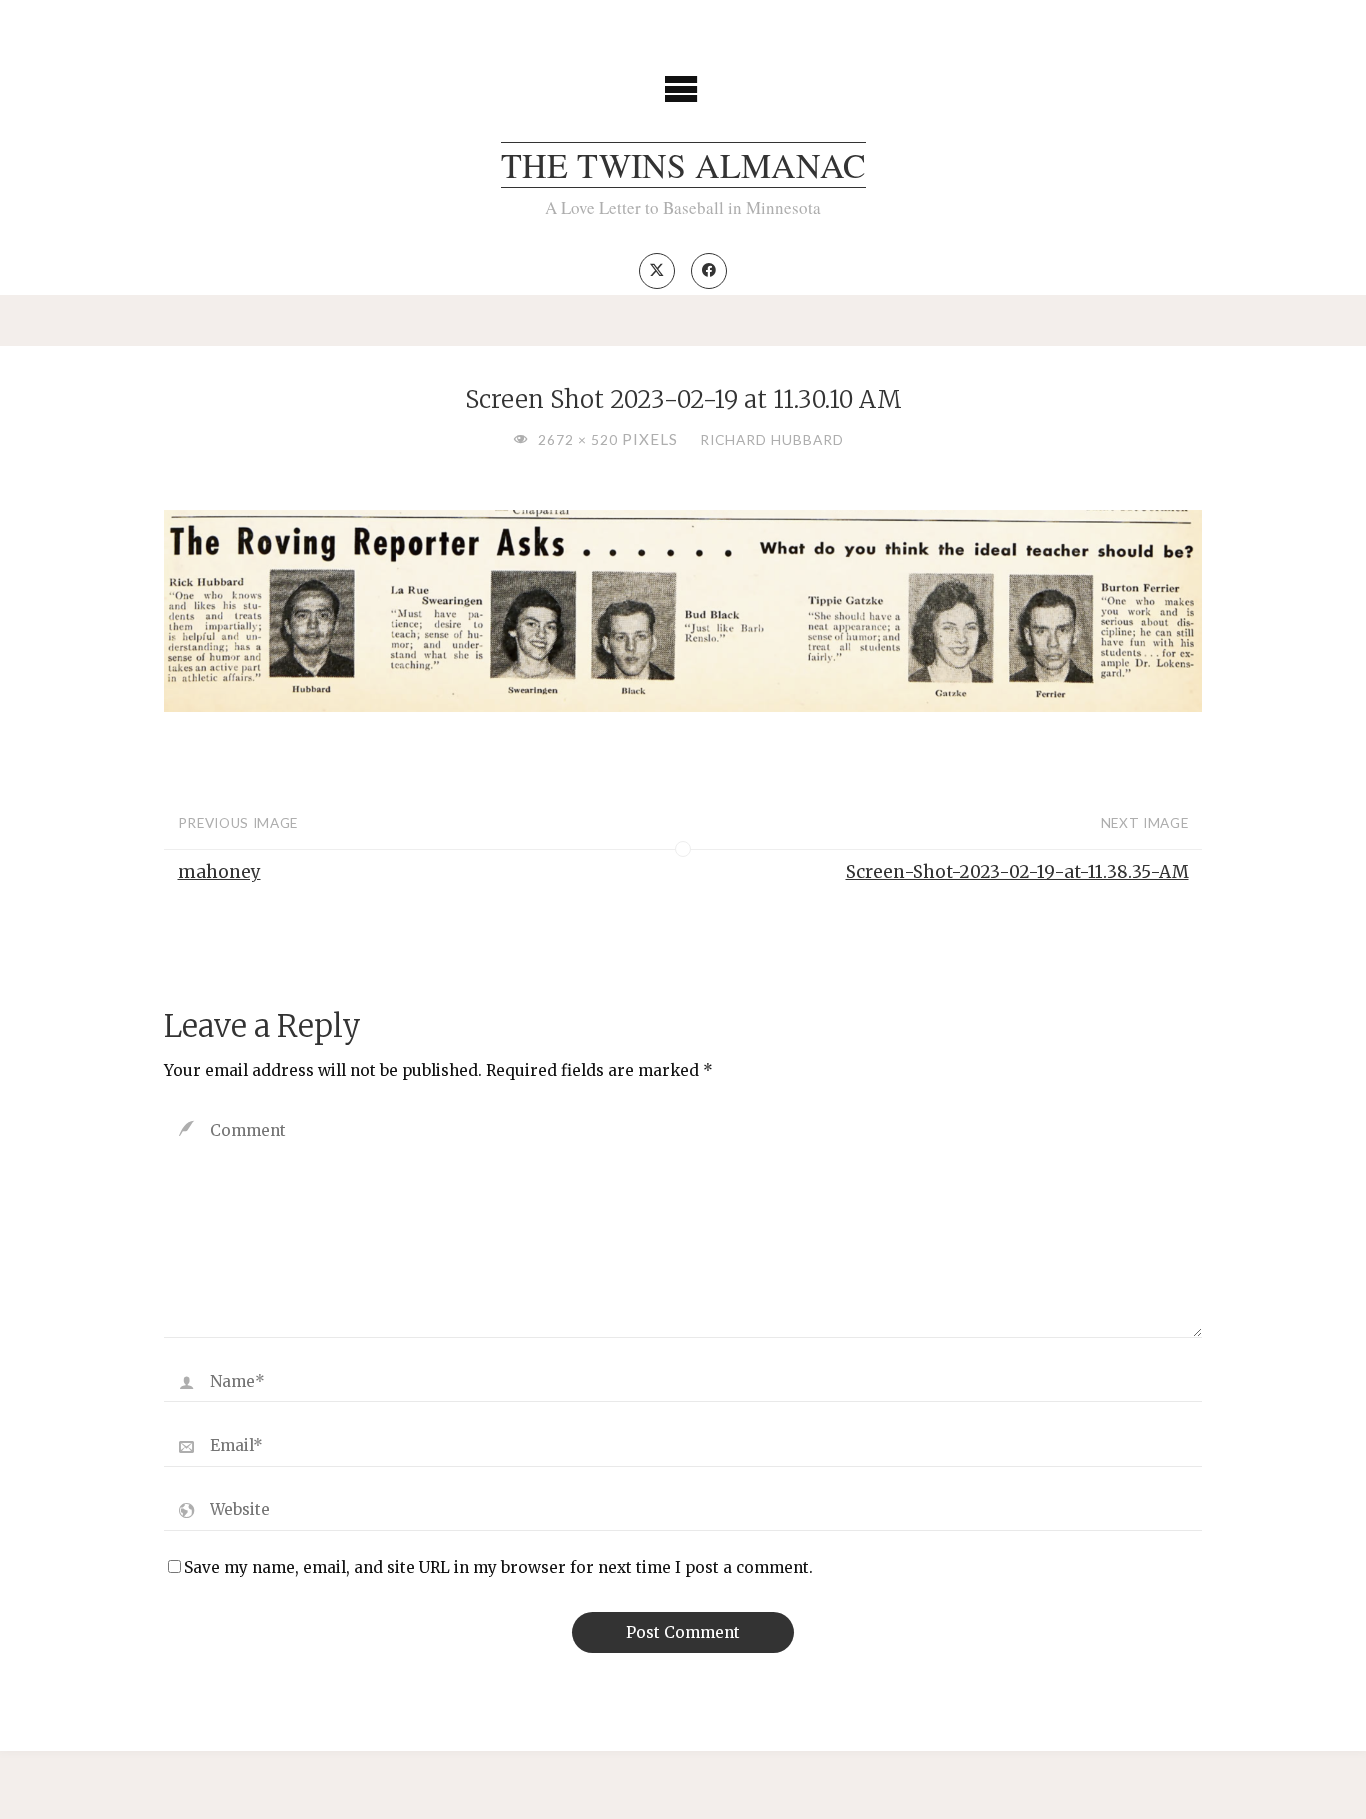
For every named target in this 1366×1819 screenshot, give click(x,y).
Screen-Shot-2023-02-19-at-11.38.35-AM (1017, 872)
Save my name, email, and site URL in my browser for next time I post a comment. (498, 1567)
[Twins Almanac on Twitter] (657, 271)
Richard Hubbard (772, 439)
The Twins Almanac (683, 165)
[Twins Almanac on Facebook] (709, 271)
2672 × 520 (580, 439)
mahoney (219, 872)
